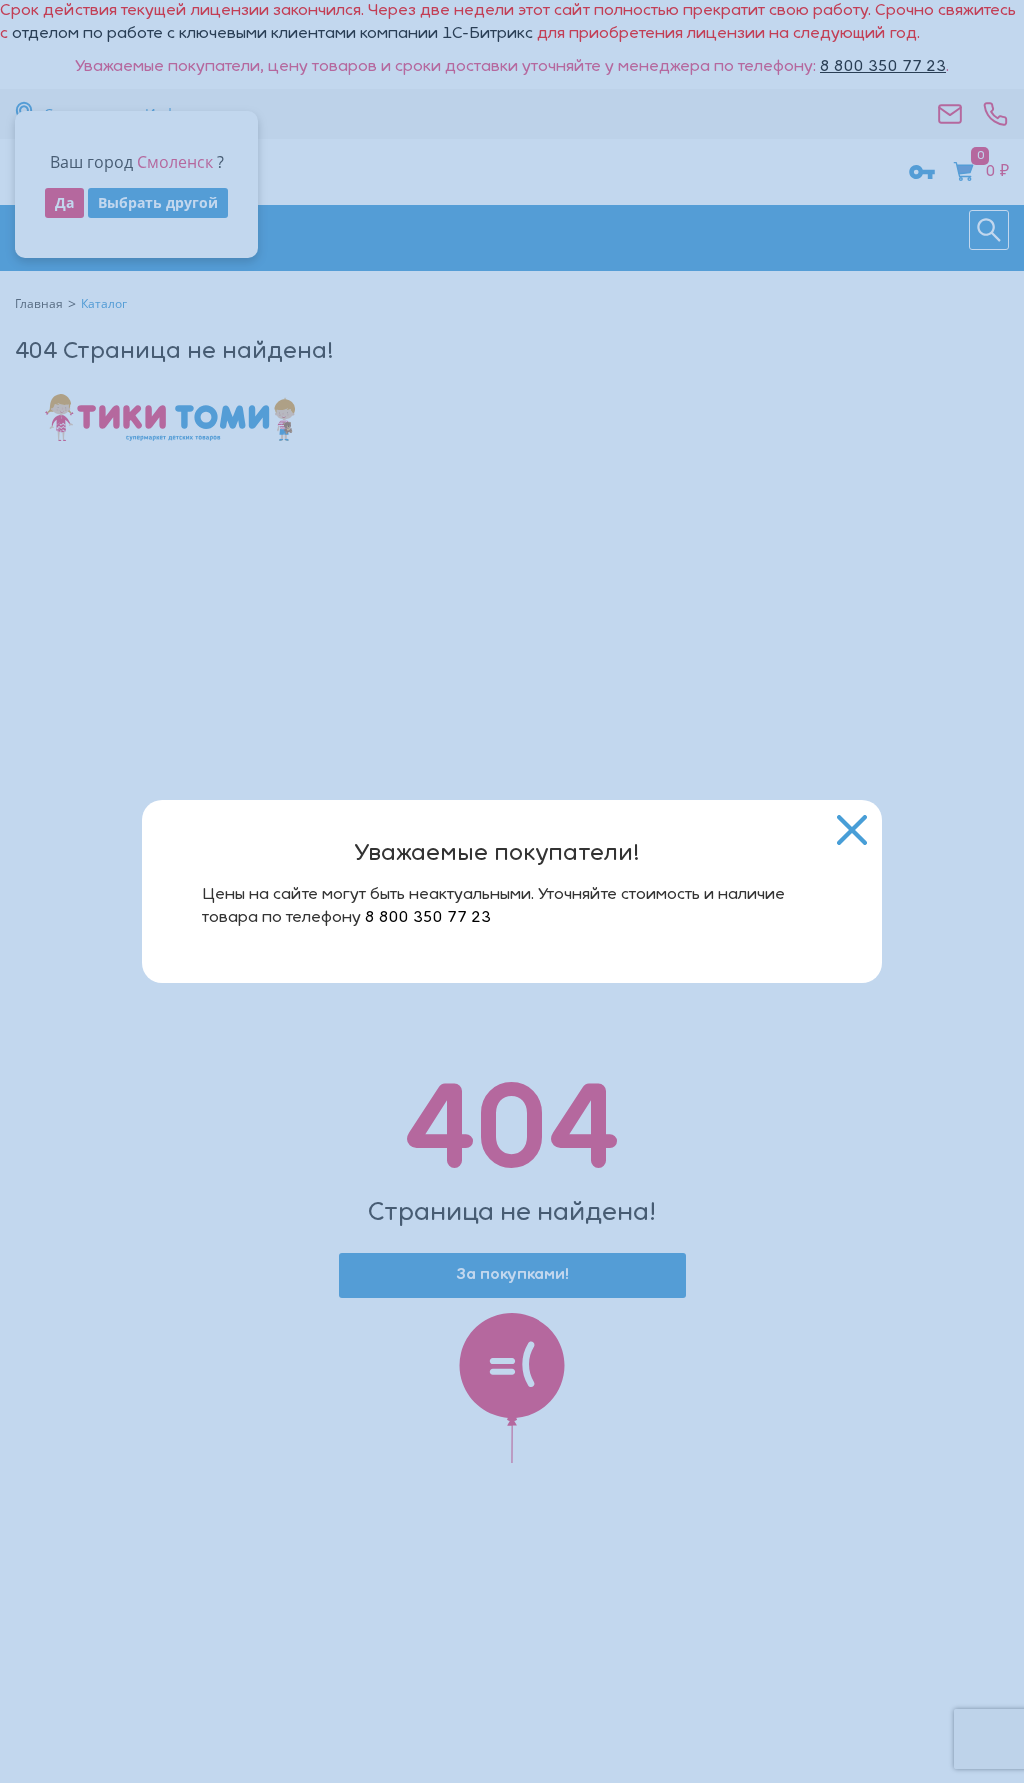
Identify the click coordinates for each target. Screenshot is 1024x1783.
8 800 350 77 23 (428, 918)
